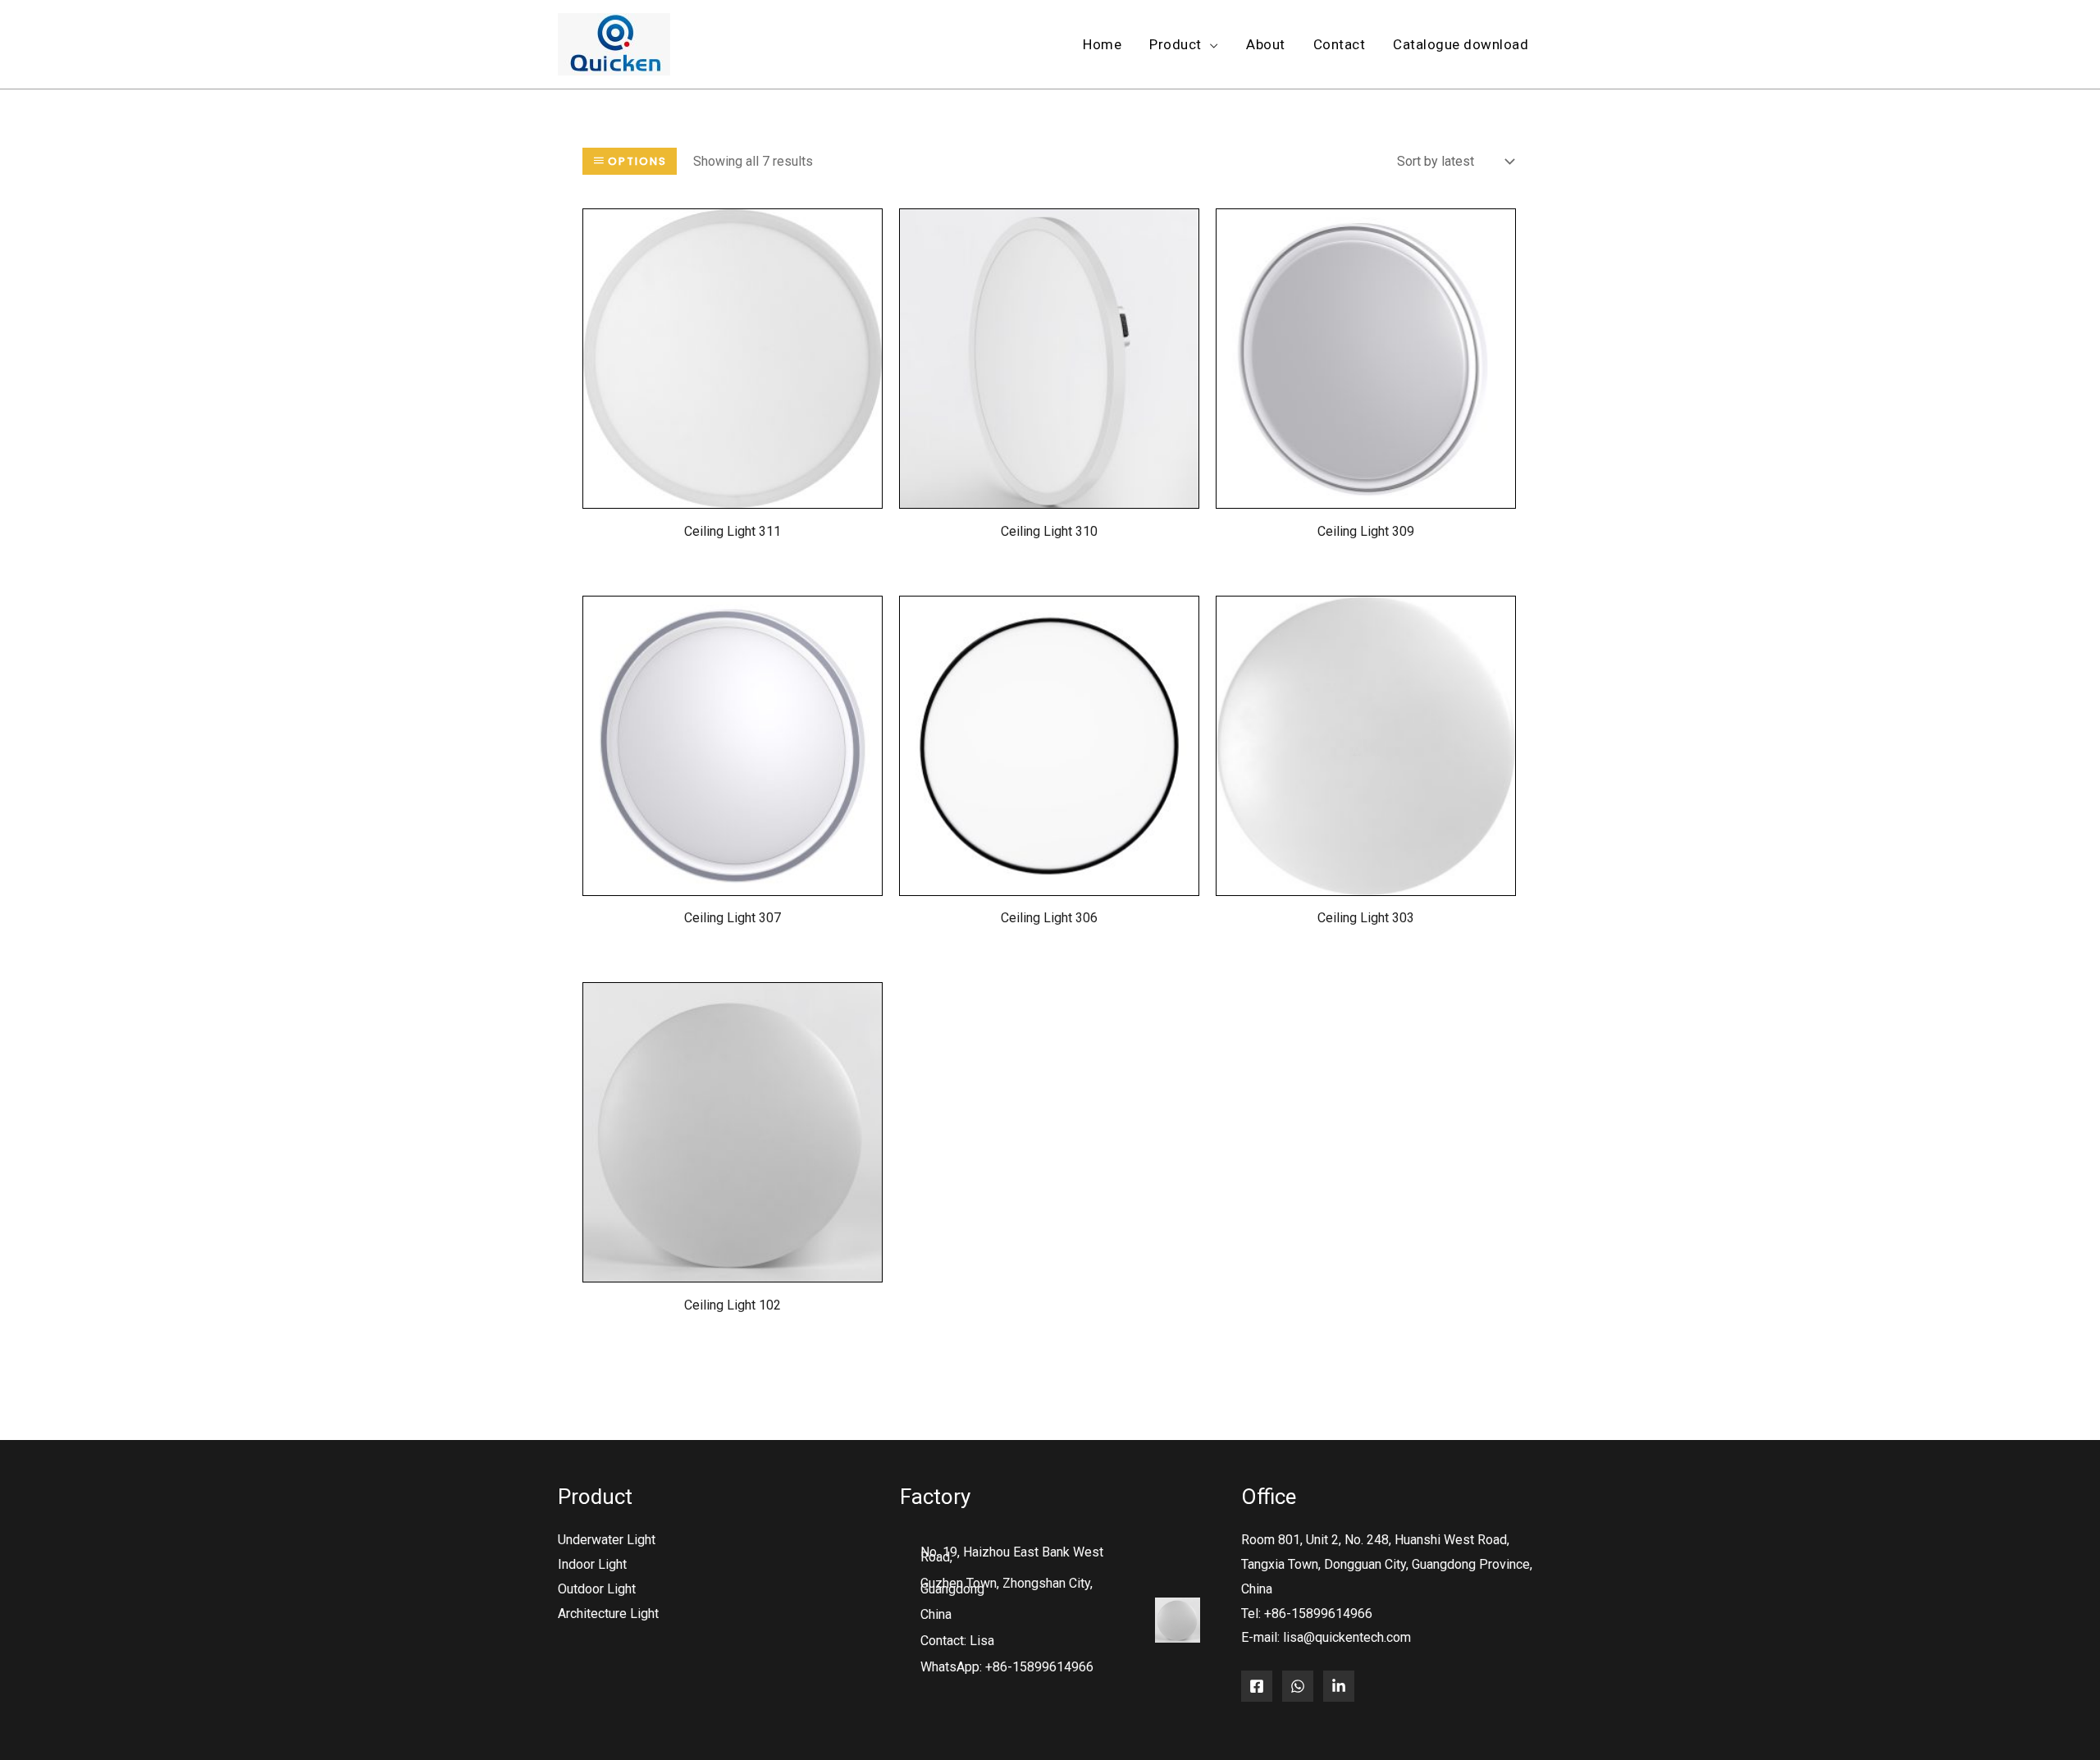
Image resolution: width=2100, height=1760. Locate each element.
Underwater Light (607, 1540)
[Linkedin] (1339, 1686)
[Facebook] (1257, 1686)
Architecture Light (608, 1614)
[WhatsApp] (1298, 1686)
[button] (1210, 45)
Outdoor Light (597, 1589)
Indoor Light (592, 1564)
